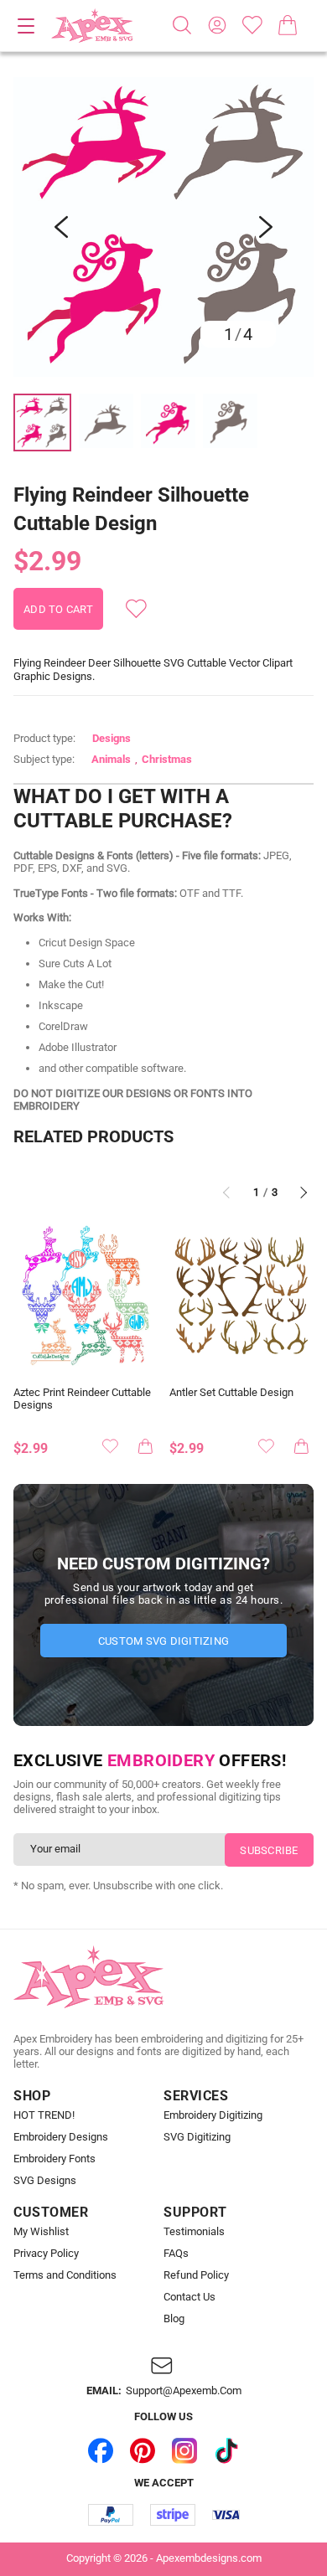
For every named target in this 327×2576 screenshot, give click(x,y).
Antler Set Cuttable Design (231, 1393)
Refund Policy (196, 2275)
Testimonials (194, 2232)
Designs (112, 738)
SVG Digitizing (197, 2137)
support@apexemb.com (184, 2391)
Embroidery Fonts (54, 2159)
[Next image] (266, 227)
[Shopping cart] (288, 25)
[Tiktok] (226, 2451)
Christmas (167, 759)
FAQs (176, 2254)
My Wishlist (41, 2232)
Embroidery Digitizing (213, 2115)
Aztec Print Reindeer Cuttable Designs (82, 1399)
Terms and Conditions (65, 2275)
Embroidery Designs (61, 2137)
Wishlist (252, 25)
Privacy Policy (46, 2254)
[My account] (217, 25)
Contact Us (189, 2297)
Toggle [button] (26, 26)
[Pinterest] (143, 2451)
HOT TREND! (44, 2115)
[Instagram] (184, 2451)
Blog (174, 2319)
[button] (163, 227)
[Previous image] (61, 227)
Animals (111, 759)
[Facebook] (101, 2451)
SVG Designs (45, 2181)
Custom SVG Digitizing (163, 1641)
